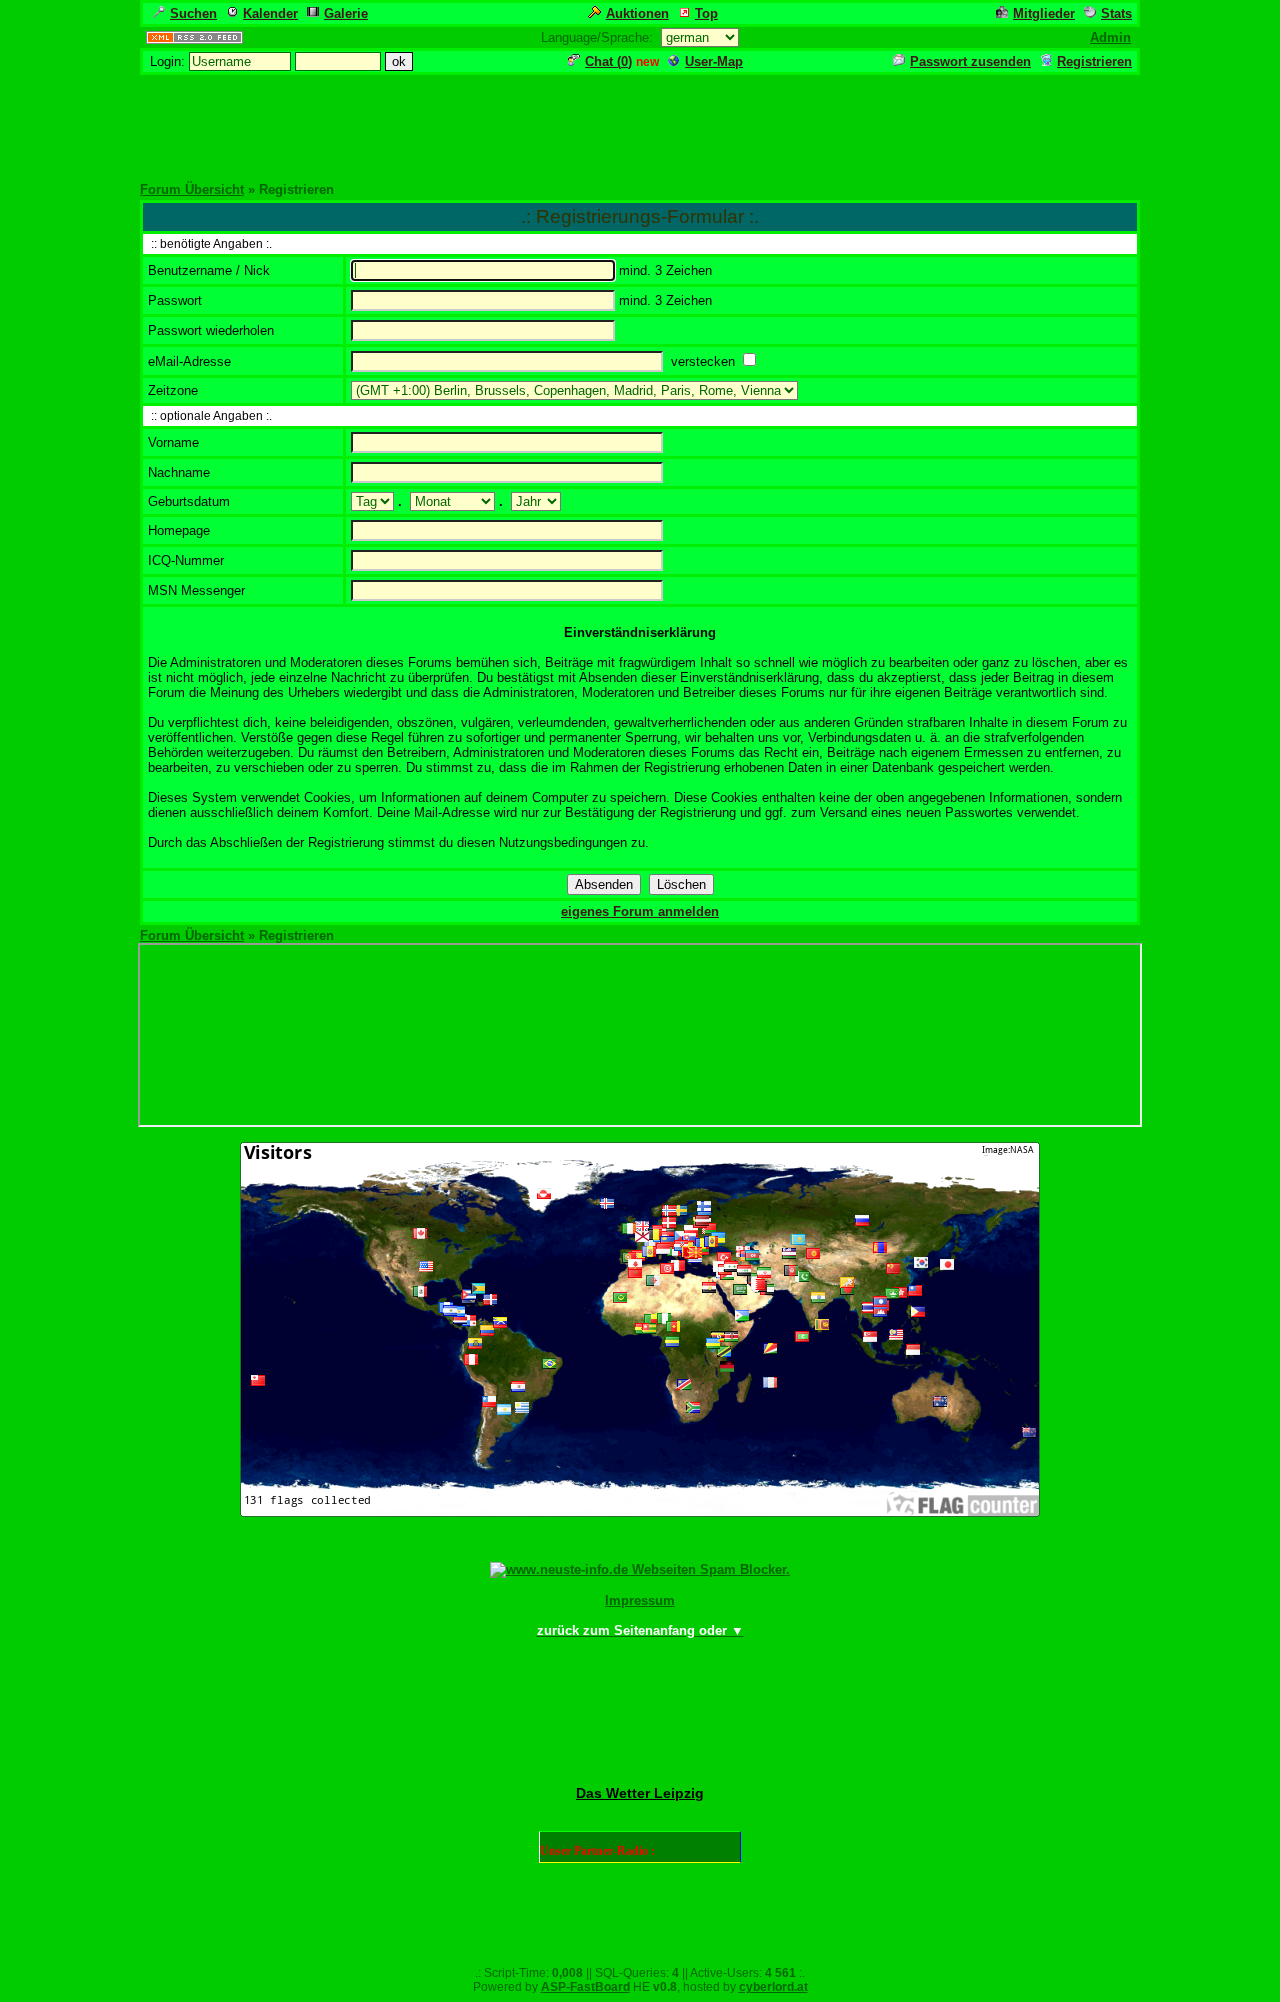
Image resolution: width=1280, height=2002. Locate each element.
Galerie (346, 13)
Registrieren (1094, 61)
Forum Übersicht (192, 189)
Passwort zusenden (970, 61)
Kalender (270, 13)
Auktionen (637, 13)
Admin (1110, 37)
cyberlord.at (773, 1987)
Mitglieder (1044, 13)
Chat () (608, 61)
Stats (1116, 13)
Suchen (193, 13)
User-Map (714, 61)
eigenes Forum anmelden (640, 911)
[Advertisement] (640, 122)
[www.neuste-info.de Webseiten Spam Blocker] (640, 1569)
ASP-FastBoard (585, 1987)
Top (706, 13)
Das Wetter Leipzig (640, 1793)
